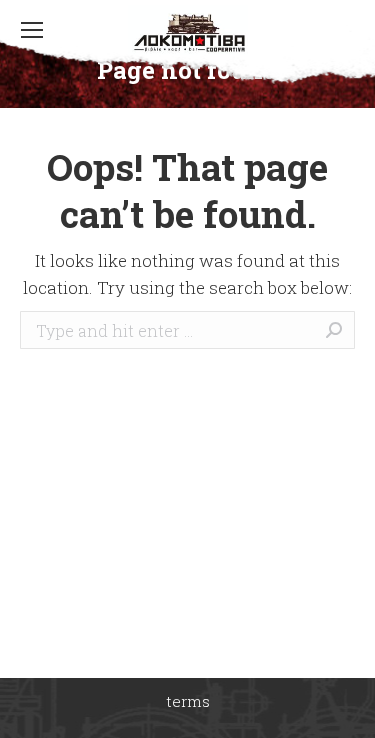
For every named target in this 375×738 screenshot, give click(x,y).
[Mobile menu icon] (32, 30)
